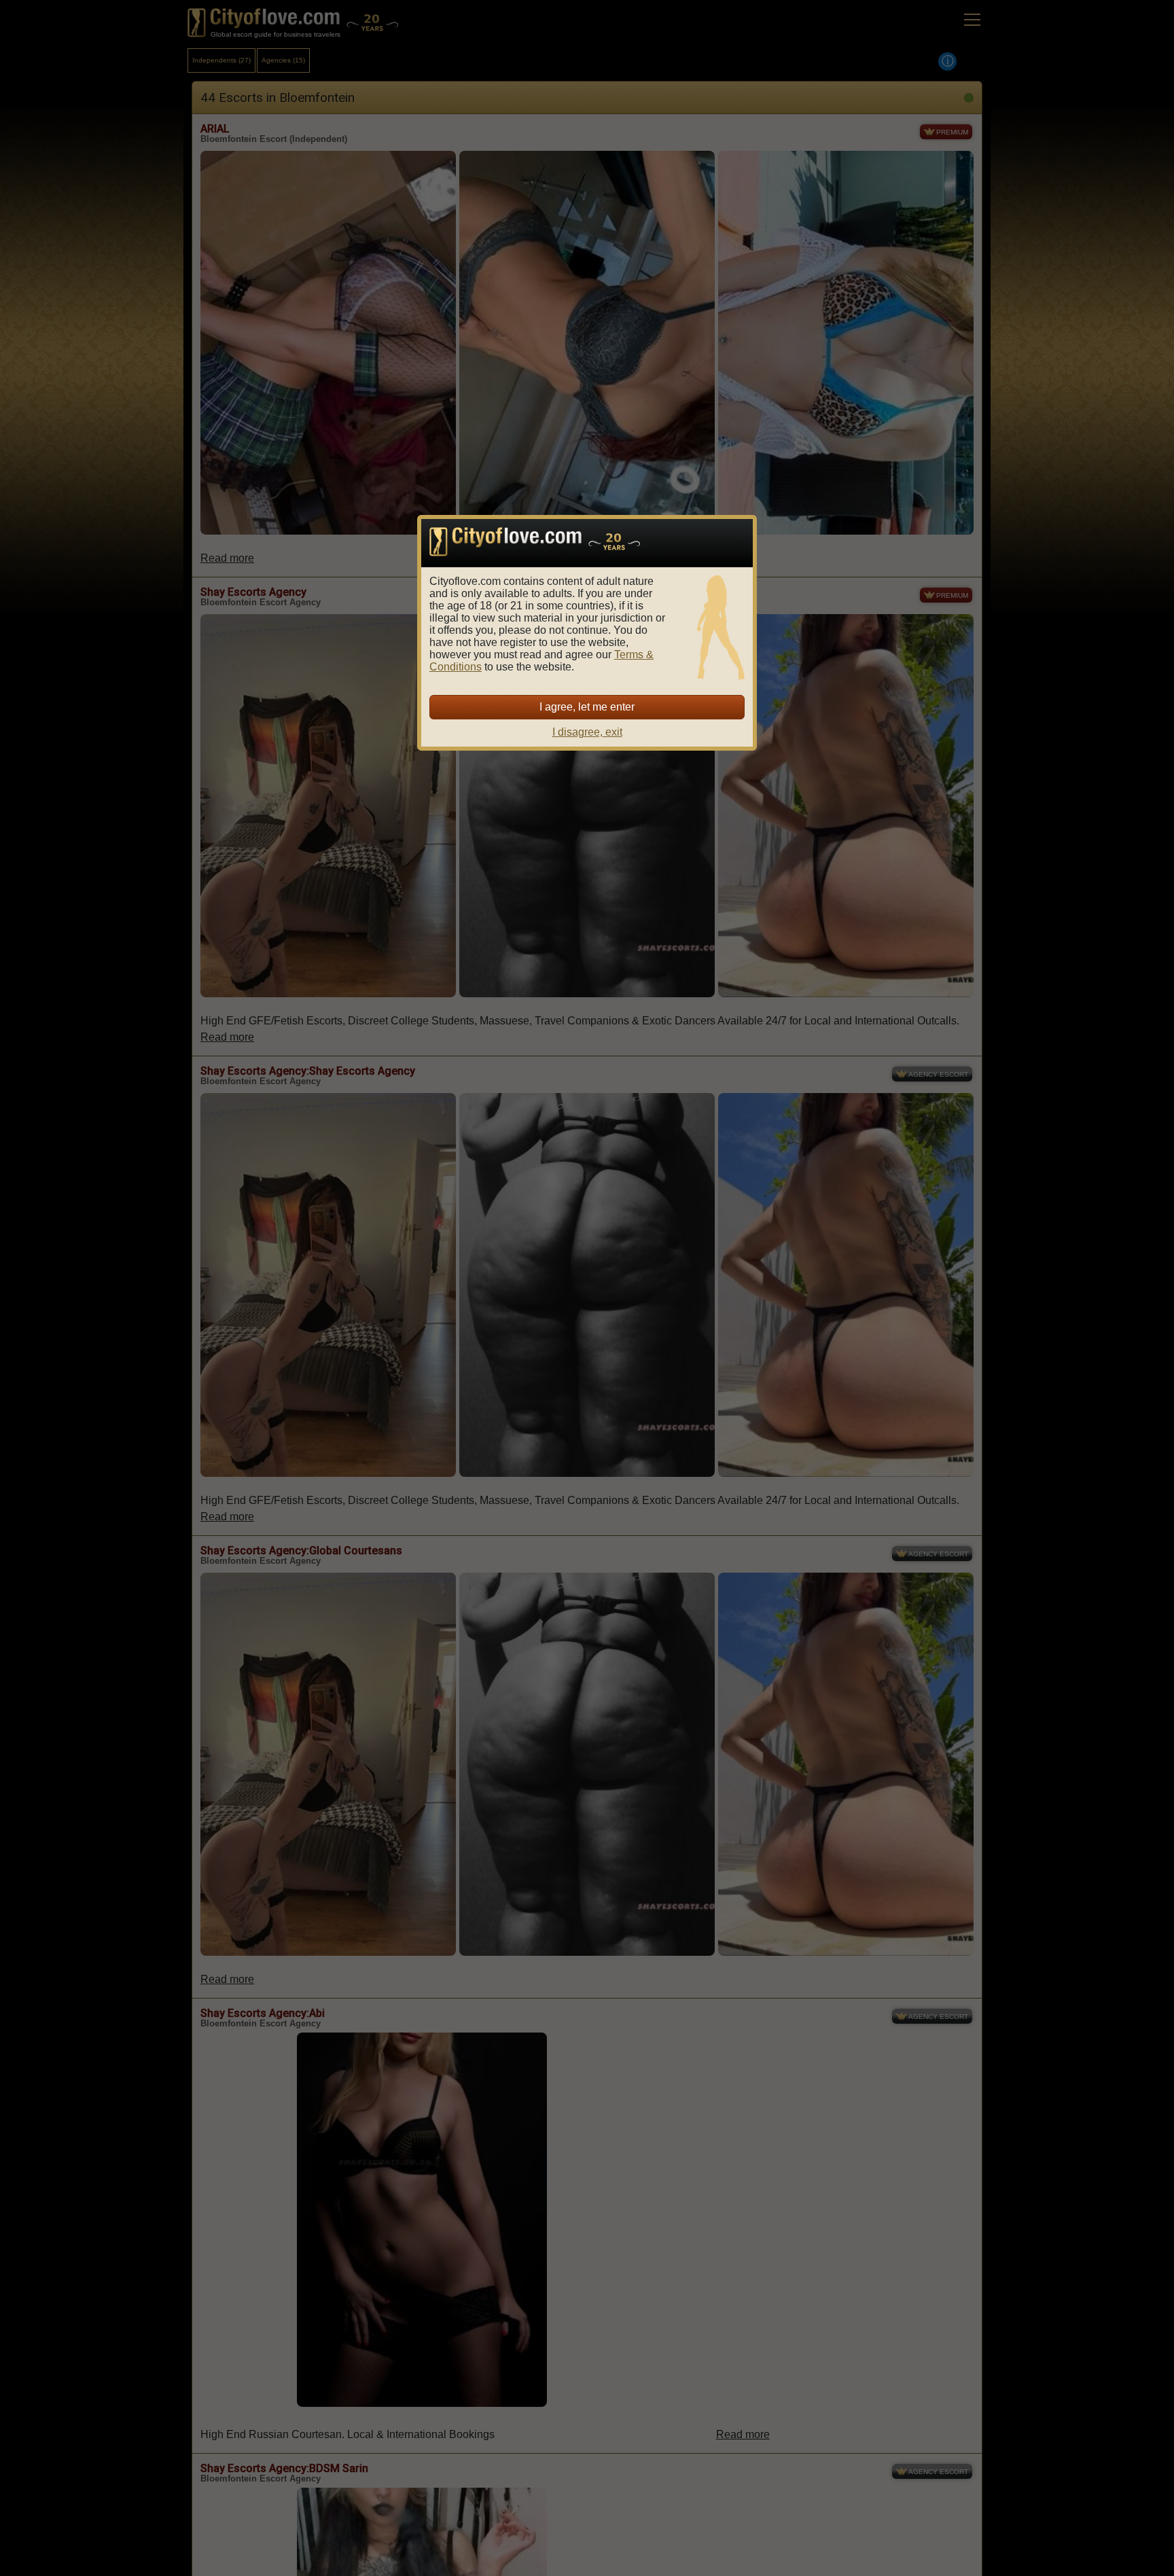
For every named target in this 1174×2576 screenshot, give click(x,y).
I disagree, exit (587, 732)
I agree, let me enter (587, 707)
